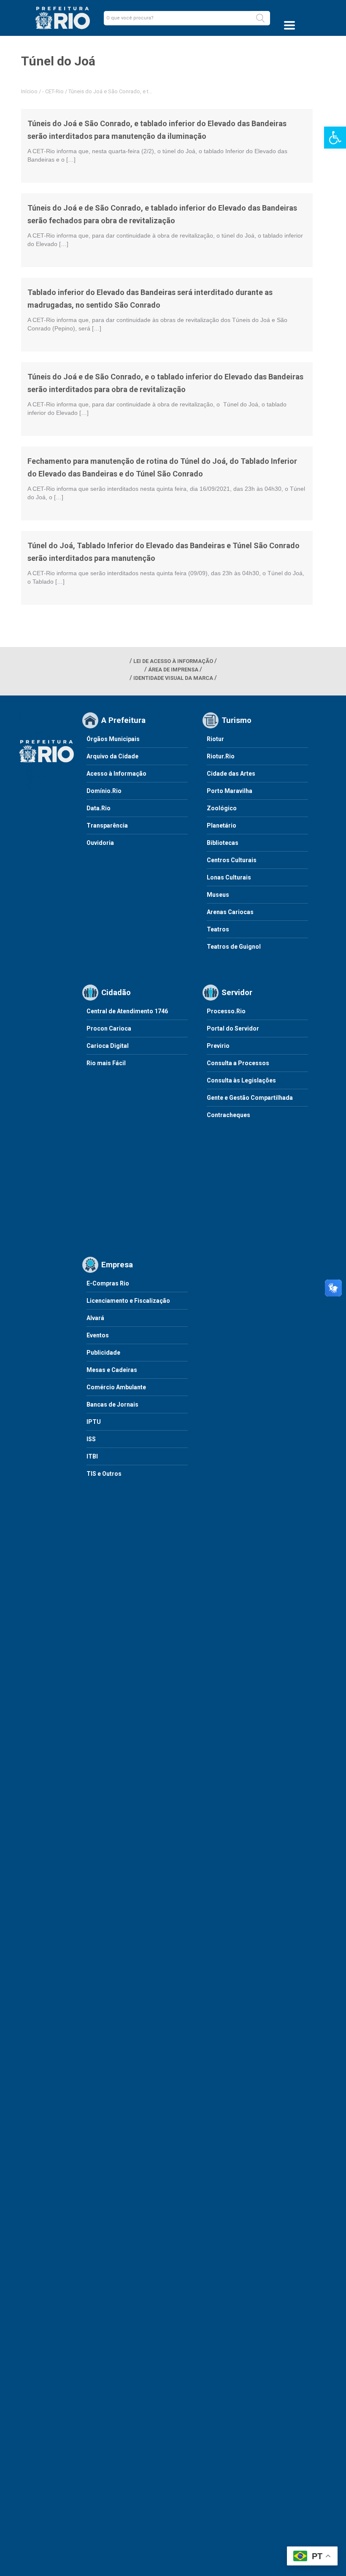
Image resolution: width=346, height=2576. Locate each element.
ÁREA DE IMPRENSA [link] (173, 670)
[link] (335, 138)
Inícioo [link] (29, 91)
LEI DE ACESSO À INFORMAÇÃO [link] (173, 661)
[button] (260, 18)
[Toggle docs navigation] (289, 25)
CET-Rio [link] (54, 91)
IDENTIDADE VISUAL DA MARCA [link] (173, 678)
